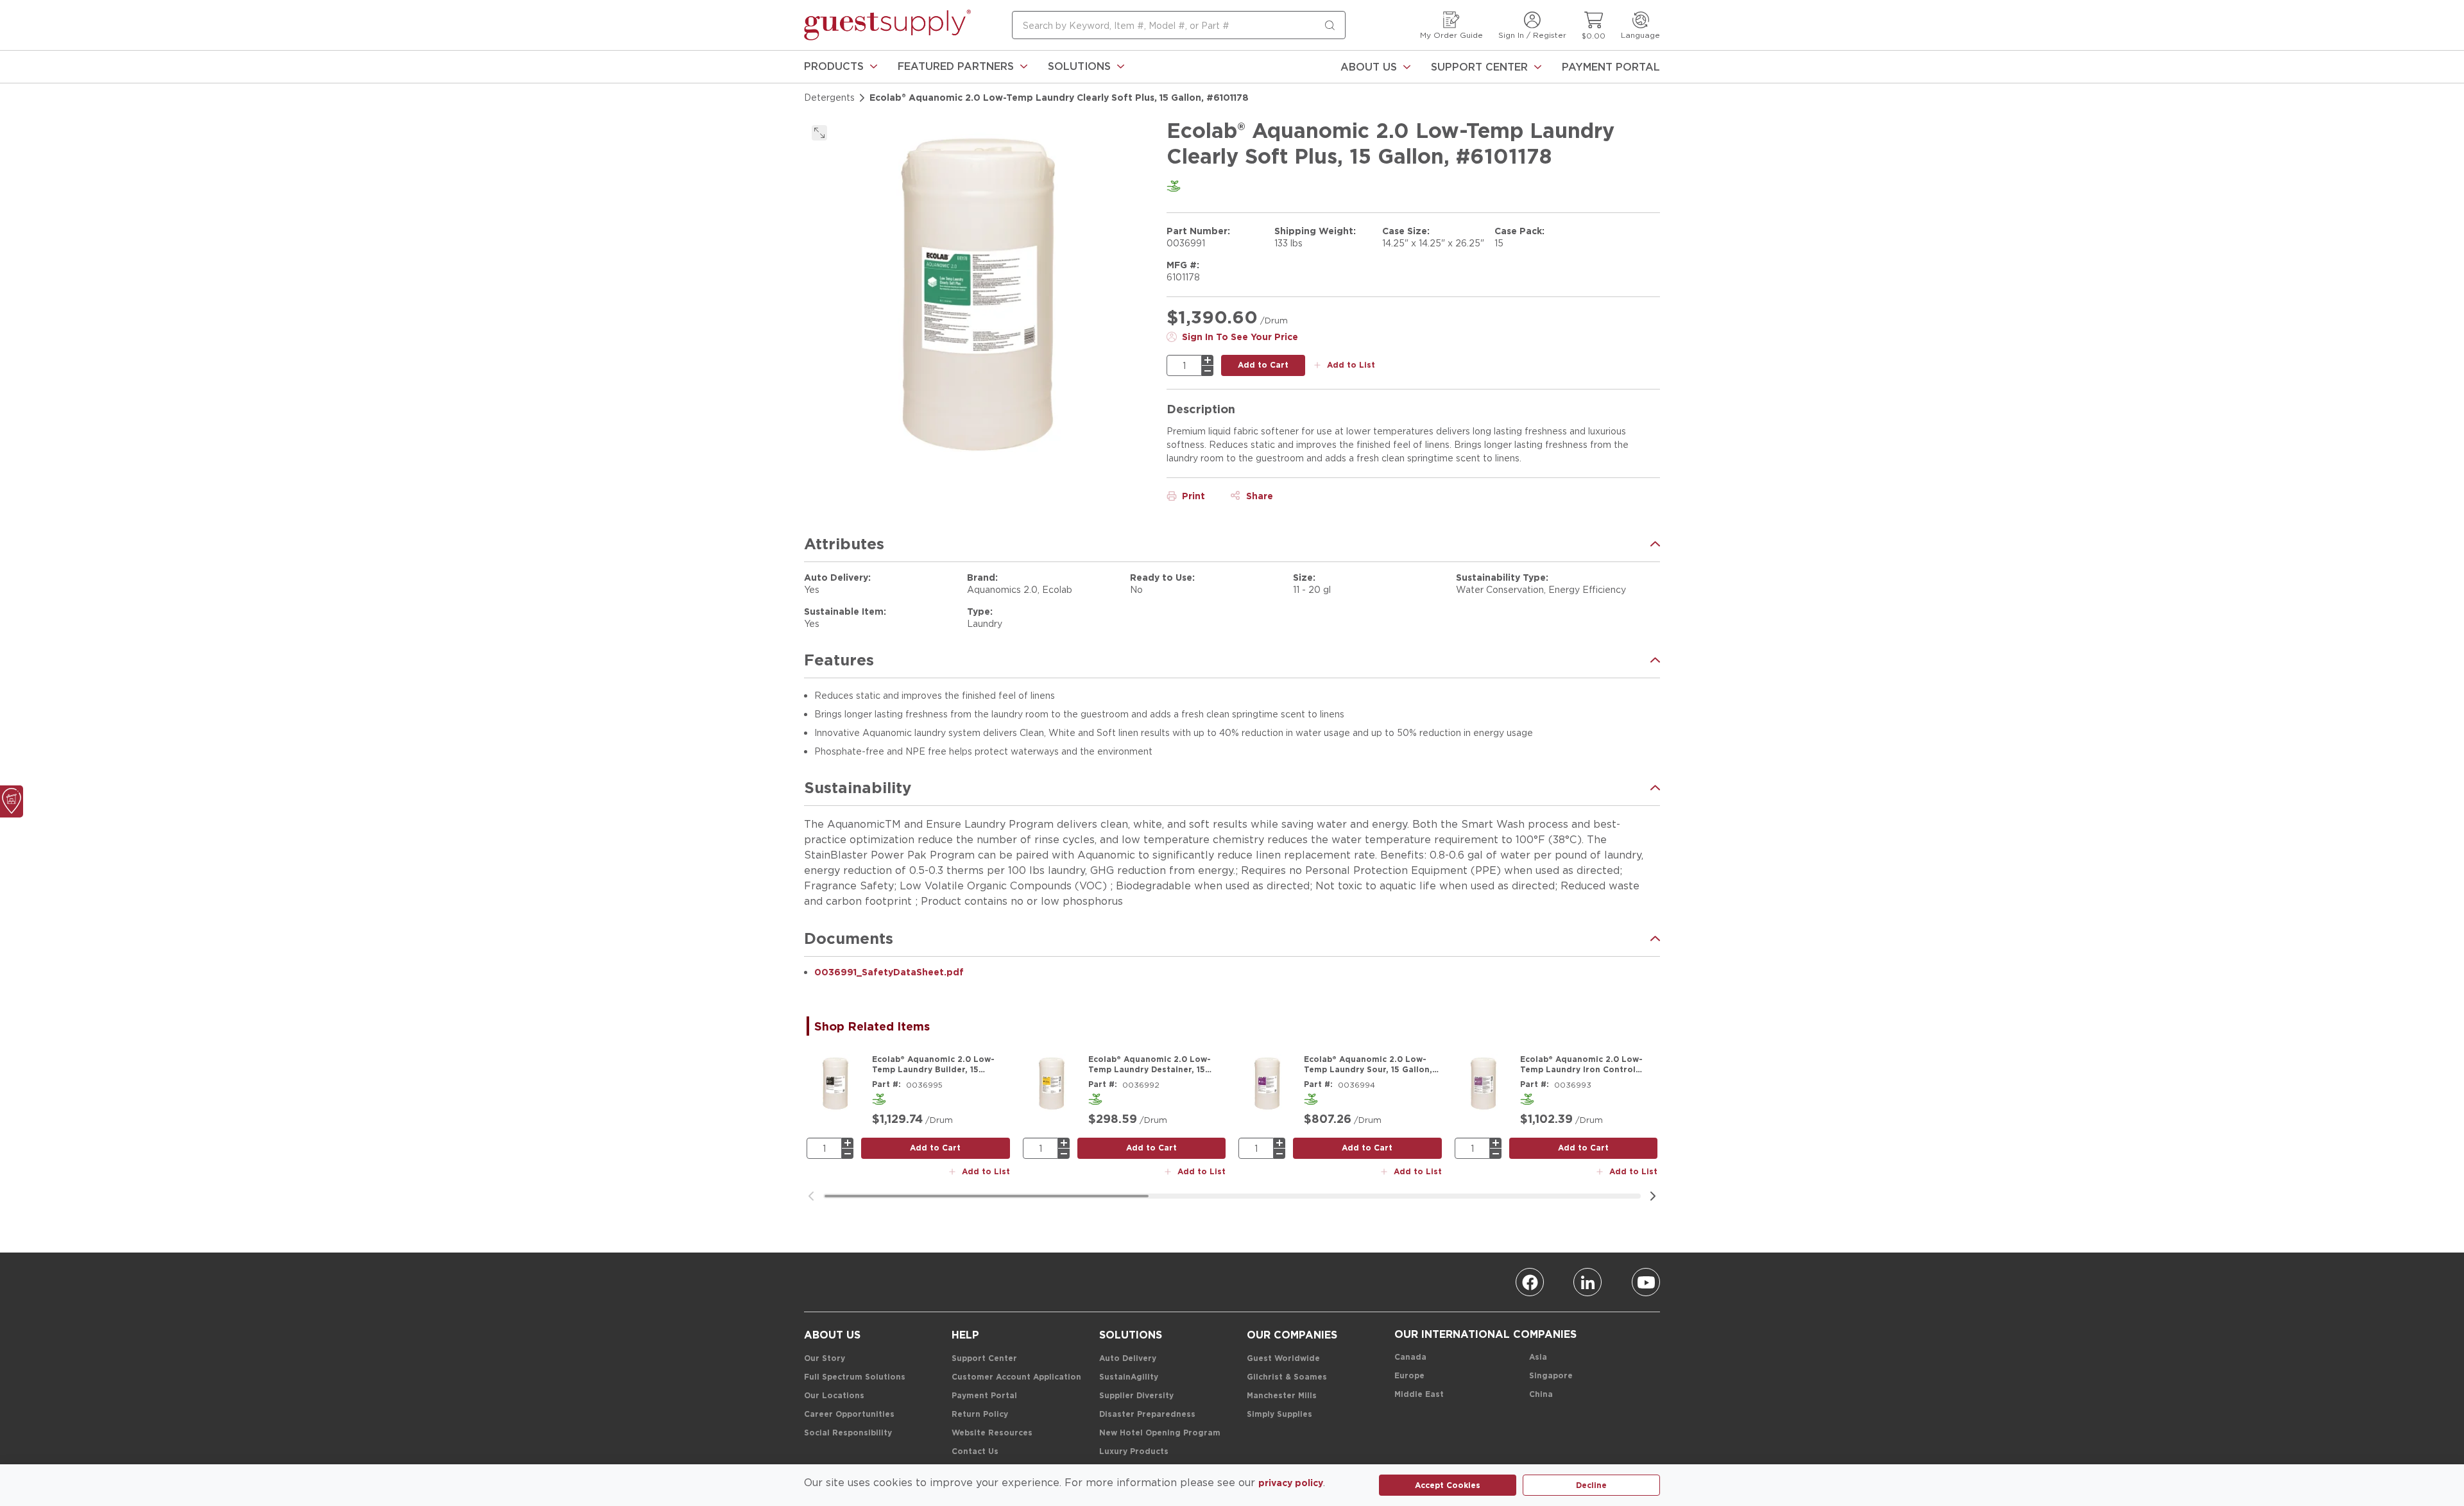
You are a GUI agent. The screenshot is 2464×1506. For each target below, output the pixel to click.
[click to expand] (819, 133)
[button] (841, 67)
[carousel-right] (1653, 1196)
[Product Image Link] (835, 1083)
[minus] (1208, 371)
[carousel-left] (811, 1196)
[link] (841, 67)
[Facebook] (1530, 1282)
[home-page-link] (887, 25)
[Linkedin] (1587, 1282)
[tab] (878, 1026)
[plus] (1208, 360)
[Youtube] (1646, 1282)
